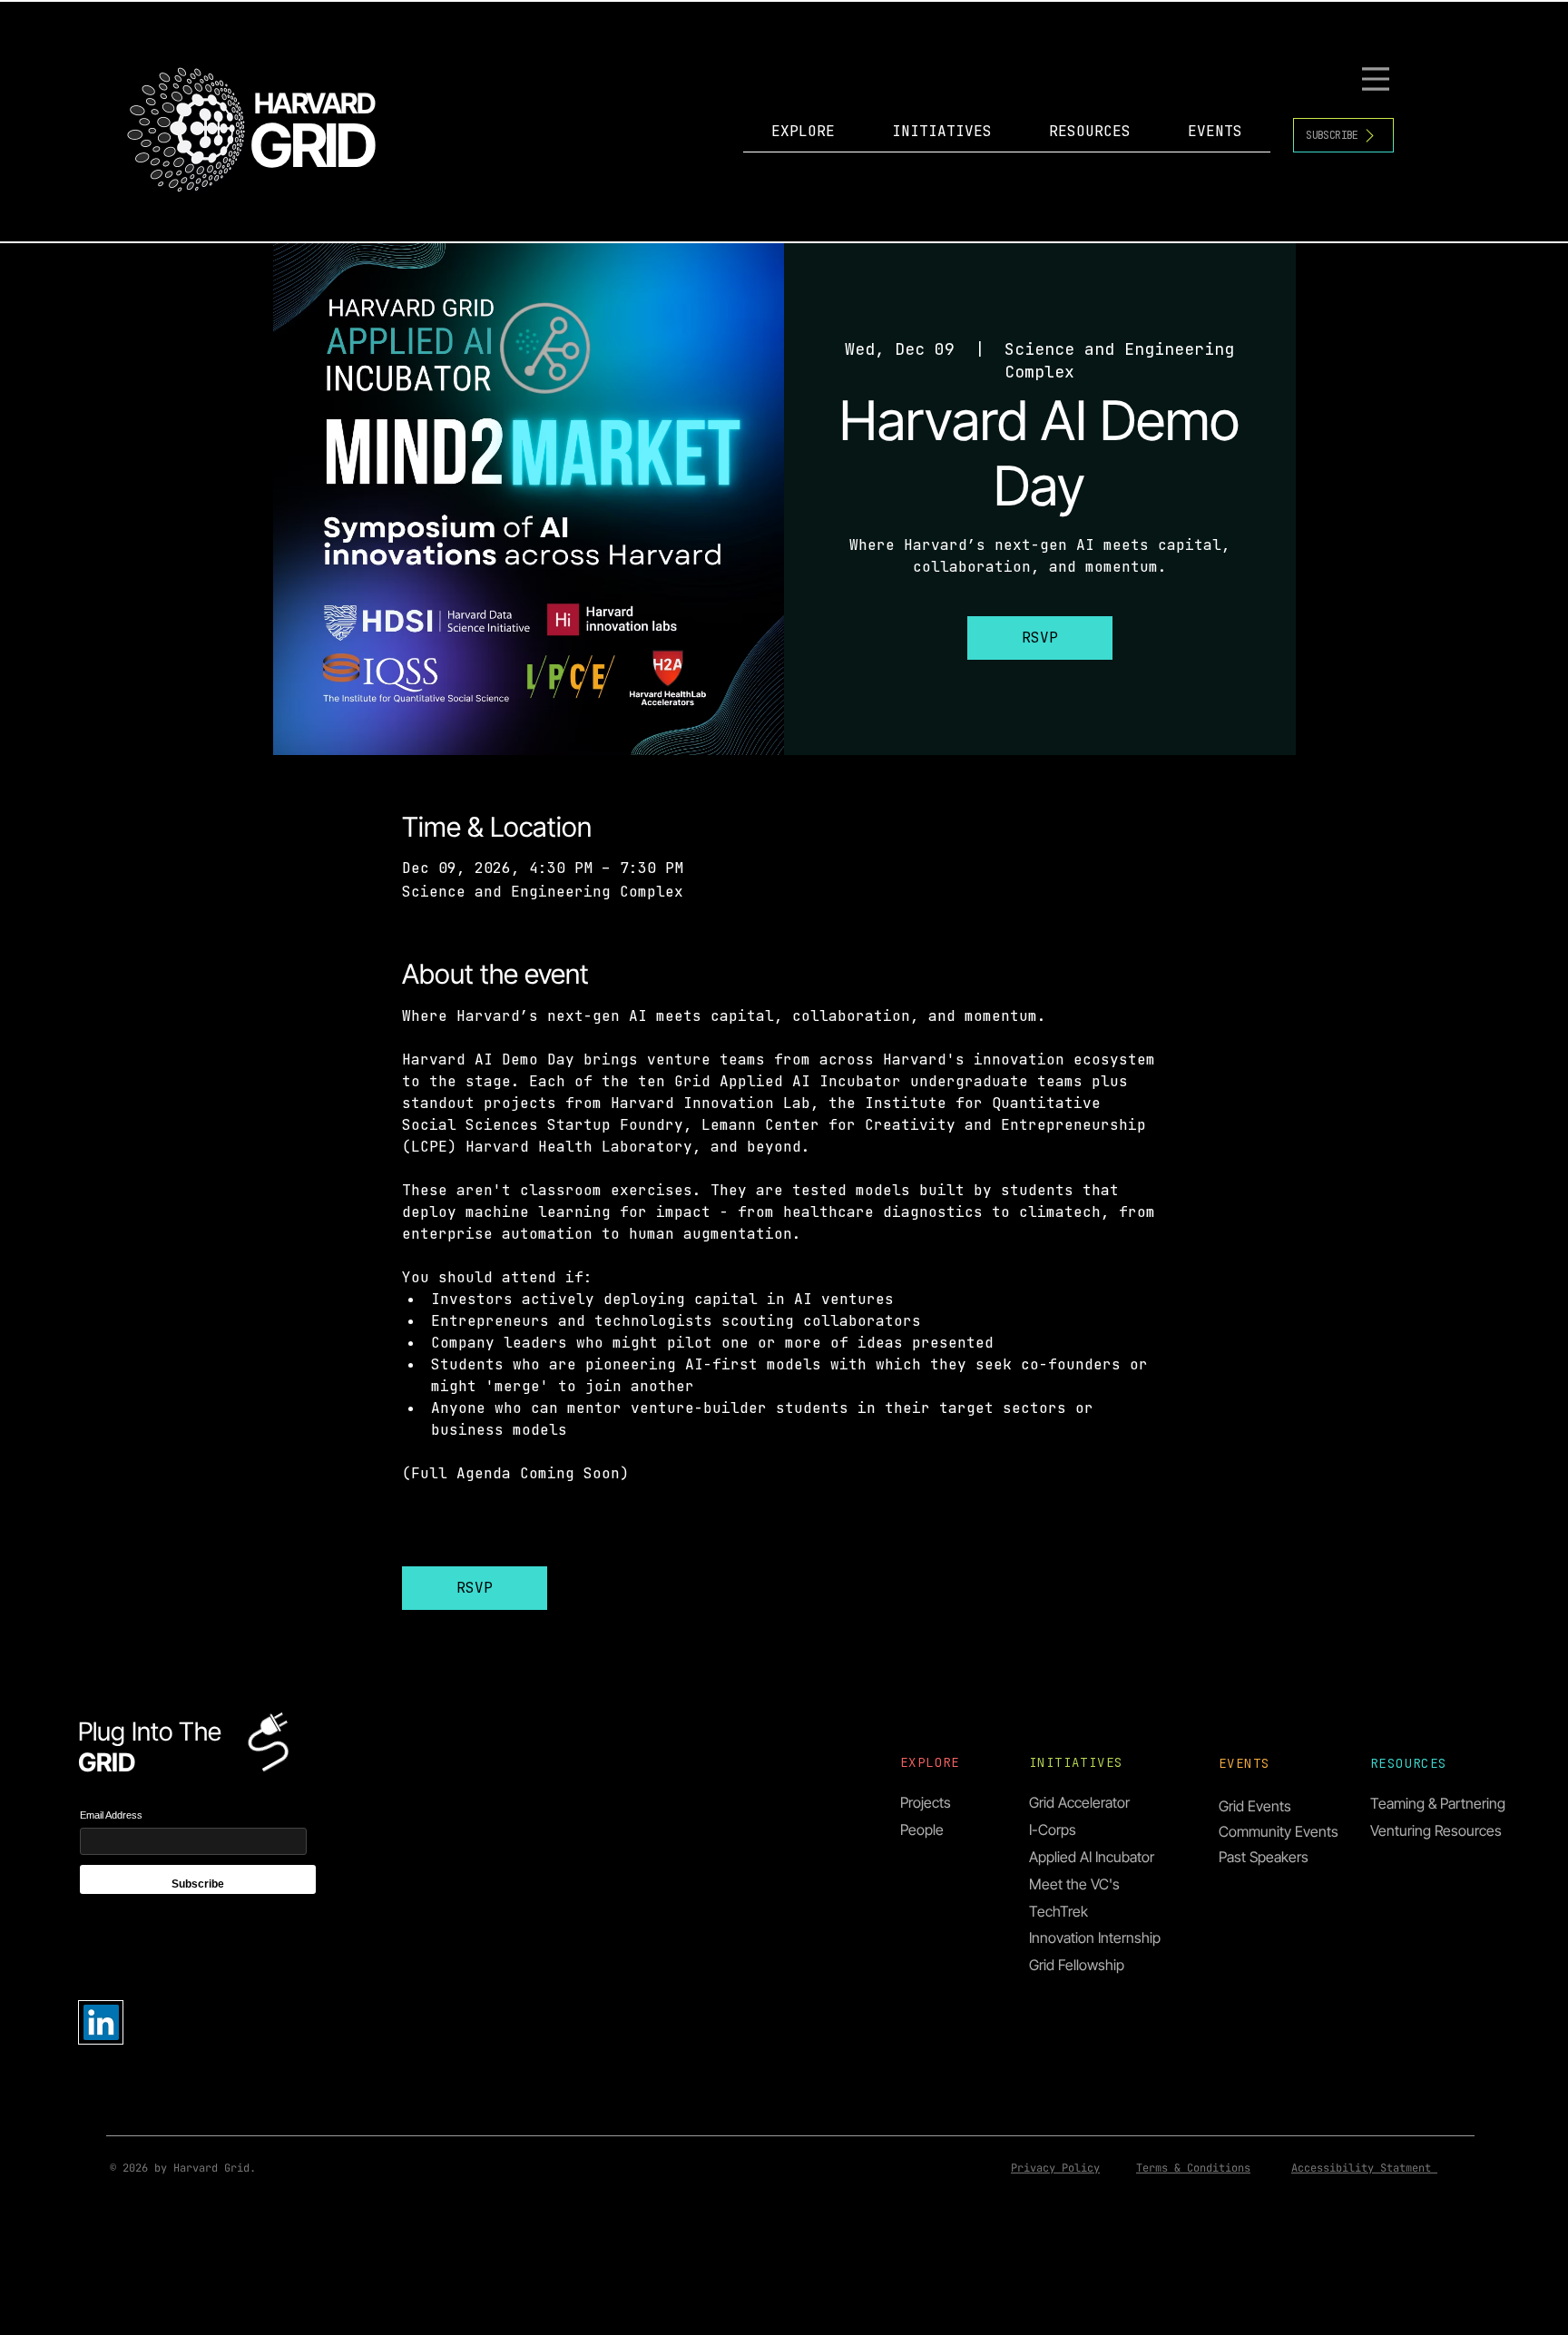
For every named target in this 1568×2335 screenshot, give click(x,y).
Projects (926, 1802)
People (922, 1830)
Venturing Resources (1436, 1830)
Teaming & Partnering (1438, 1803)
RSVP (1040, 638)
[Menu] (1378, 79)
